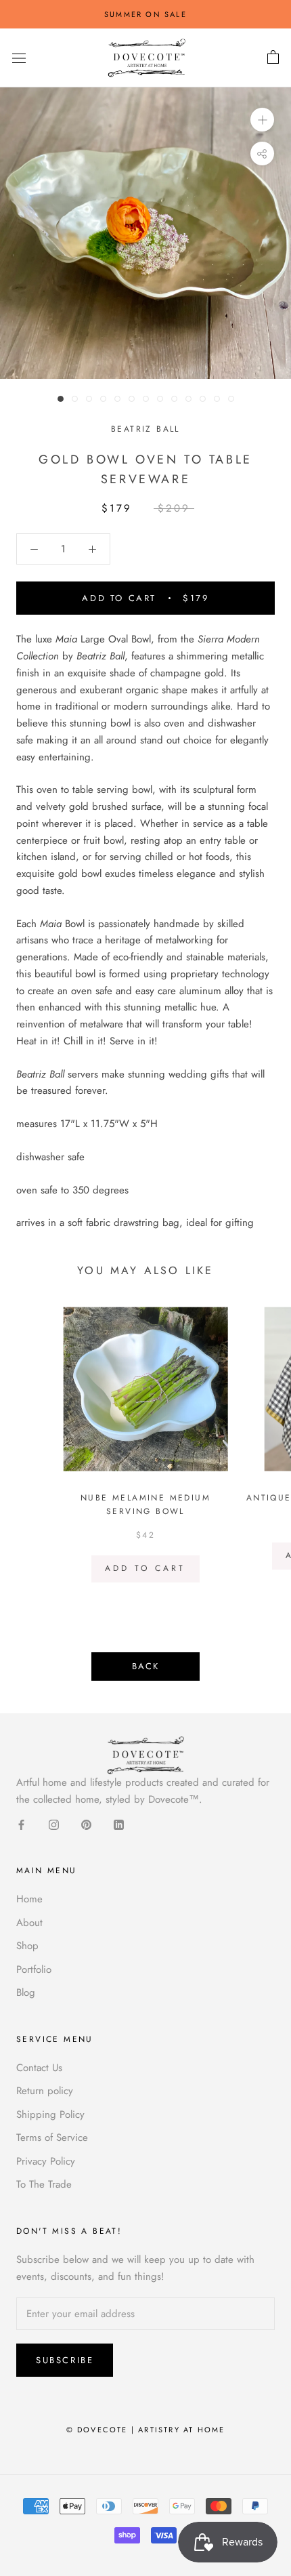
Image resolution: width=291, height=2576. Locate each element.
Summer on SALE (145, 14)
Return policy (45, 2091)
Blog (26, 1992)
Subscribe (65, 2360)
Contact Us (39, 2068)
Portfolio (34, 1969)
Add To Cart (145, 1568)
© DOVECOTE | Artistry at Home (146, 2430)
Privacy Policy (46, 2161)
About (29, 1923)
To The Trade (44, 2184)
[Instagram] (54, 1824)
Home (29, 1899)
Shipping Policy (50, 2114)
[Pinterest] (86, 1824)
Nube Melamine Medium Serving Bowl (145, 1505)
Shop (27, 1946)
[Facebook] (21, 1824)
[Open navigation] (19, 58)
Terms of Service (52, 2138)
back (145, 1666)
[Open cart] (273, 58)
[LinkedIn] (119, 1824)
